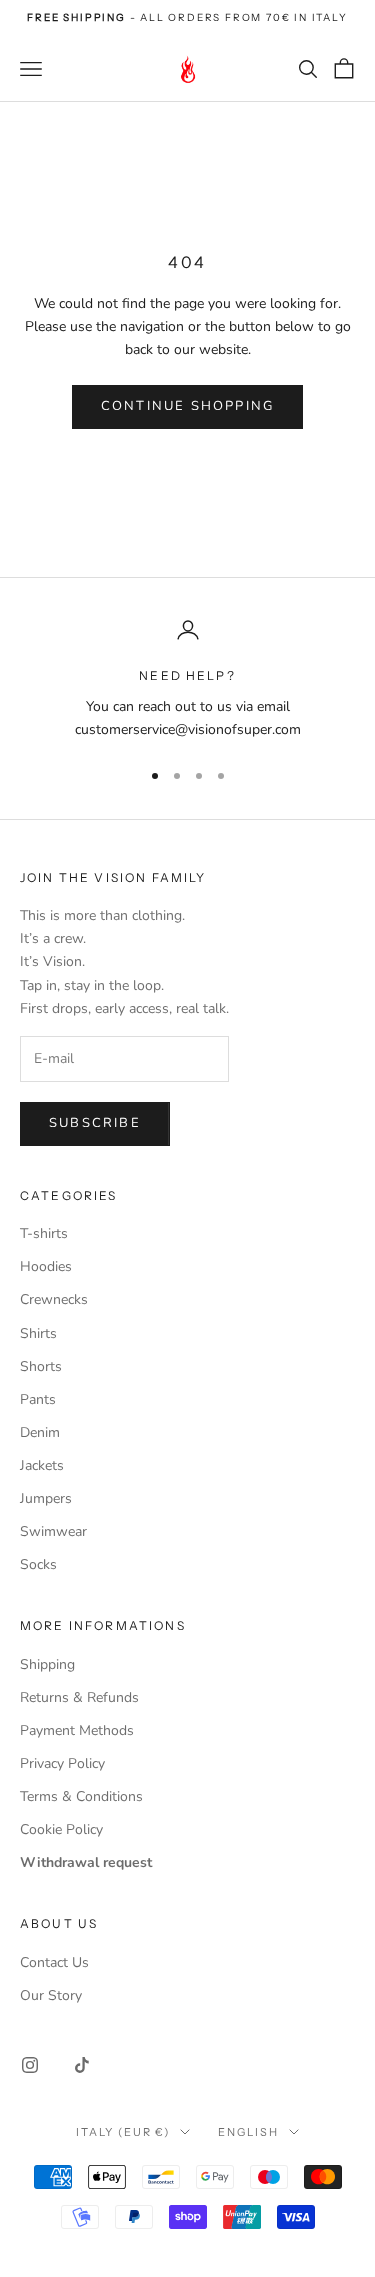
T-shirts (44, 1233)
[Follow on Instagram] (30, 2065)
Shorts (41, 1366)
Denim (40, 1432)
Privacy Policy (62, 1763)
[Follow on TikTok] (82, 2065)
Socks (38, 1564)
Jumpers (46, 1498)
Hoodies (46, 1266)
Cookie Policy (61, 1829)
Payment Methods (77, 1730)
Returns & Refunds (79, 1697)
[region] (187, 679)
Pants (38, 1399)
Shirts (38, 1333)
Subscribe (95, 1123)
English (248, 2132)
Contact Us (54, 1962)
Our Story (51, 1995)
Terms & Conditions (81, 1796)
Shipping (47, 1664)
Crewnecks (54, 1299)
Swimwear (53, 1531)
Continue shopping (188, 406)
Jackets (42, 1465)
